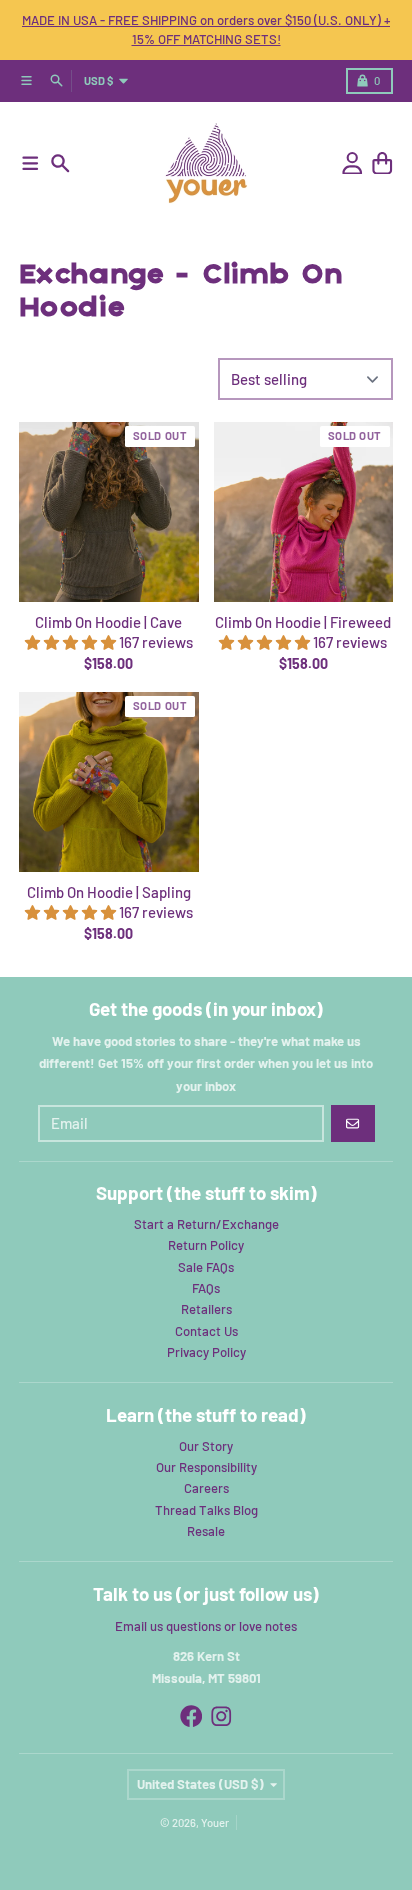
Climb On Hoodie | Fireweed (303, 622)
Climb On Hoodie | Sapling (109, 892)
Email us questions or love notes (206, 1626)
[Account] (352, 163)
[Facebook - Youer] (191, 1716)
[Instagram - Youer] (221, 1716)
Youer (215, 1822)
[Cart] (382, 163)
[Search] (60, 163)
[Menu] (30, 163)
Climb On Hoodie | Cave (108, 622)
